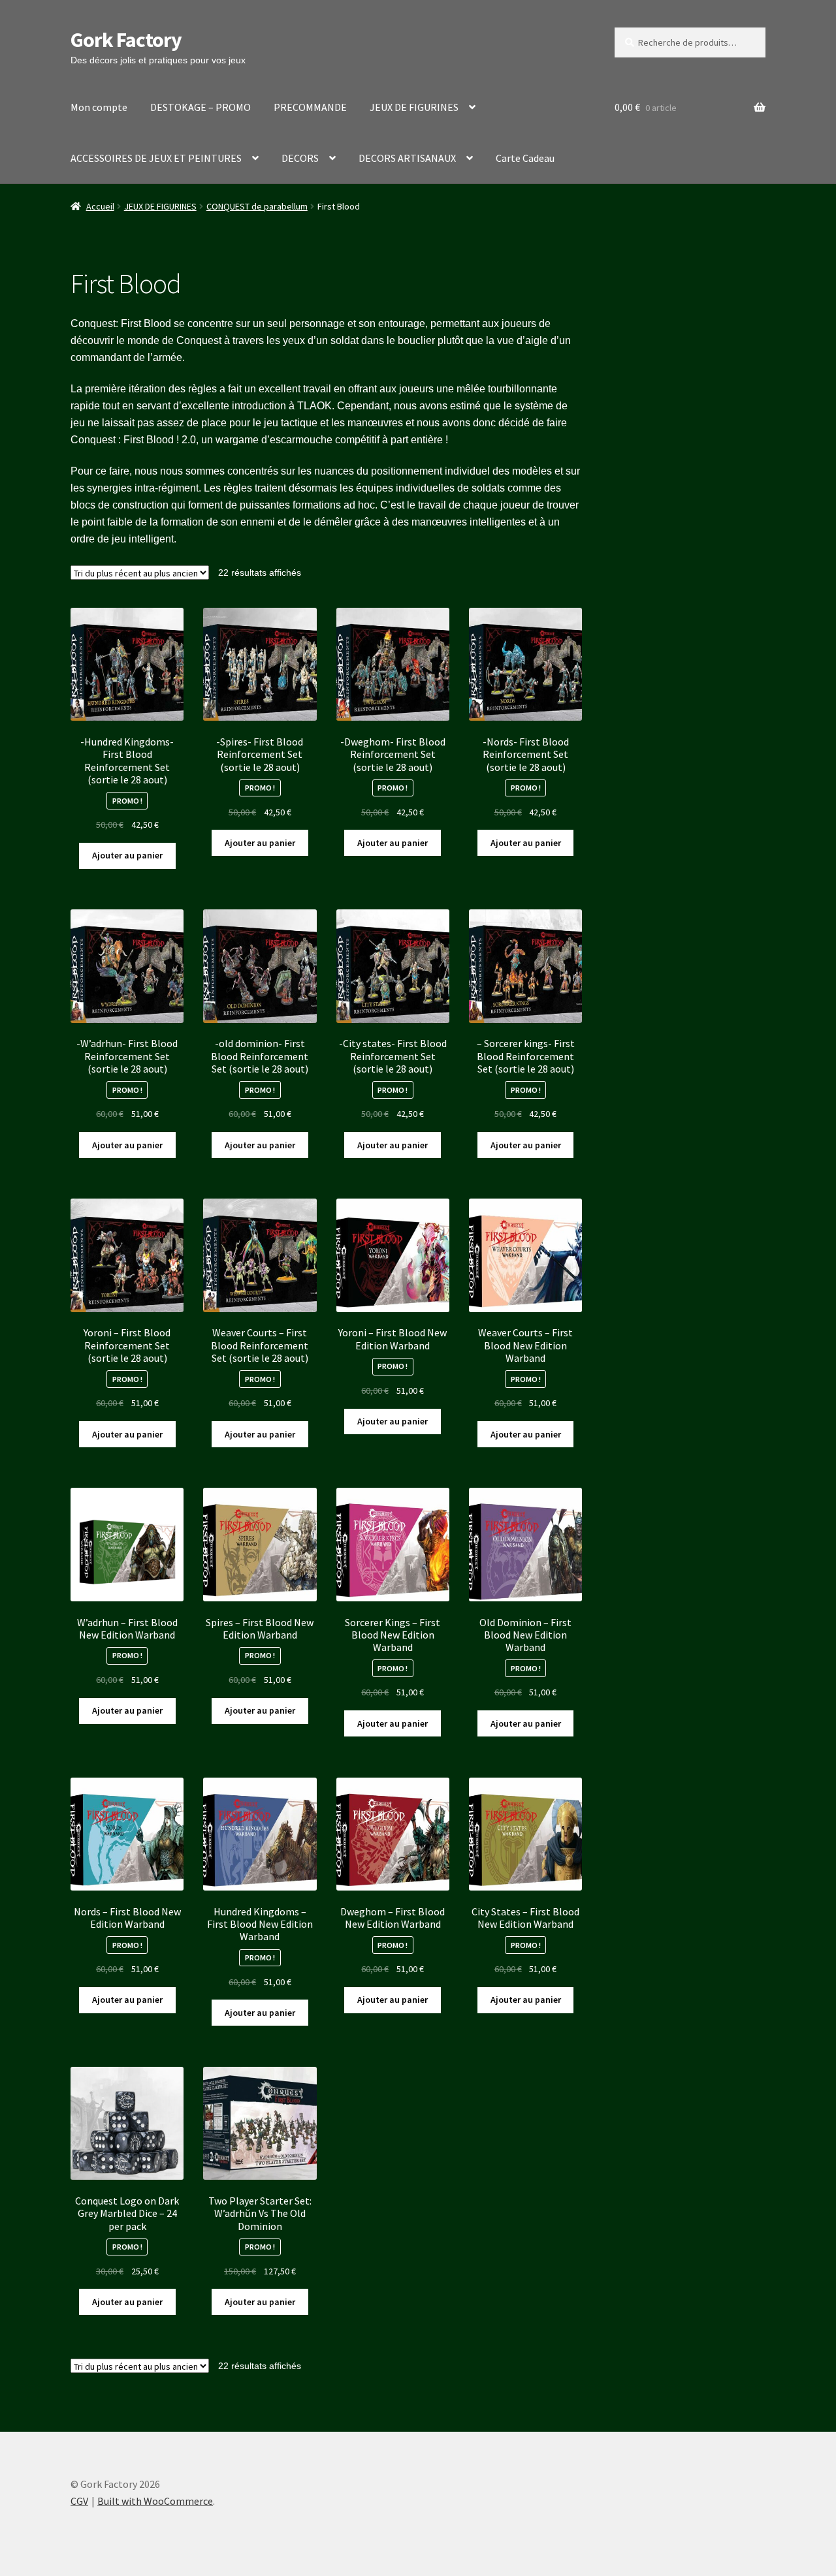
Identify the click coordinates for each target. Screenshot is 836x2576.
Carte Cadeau (525, 158)
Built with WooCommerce (155, 2501)
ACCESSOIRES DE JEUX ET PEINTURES (156, 158)
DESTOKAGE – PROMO (201, 107)
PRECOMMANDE (310, 107)
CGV (79, 2501)
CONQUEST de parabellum (257, 206)
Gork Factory (126, 40)
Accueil (100, 206)
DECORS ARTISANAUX (407, 158)
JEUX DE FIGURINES (414, 107)
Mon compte (99, 107)
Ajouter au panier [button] (127, 855)
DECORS (300, 158)
